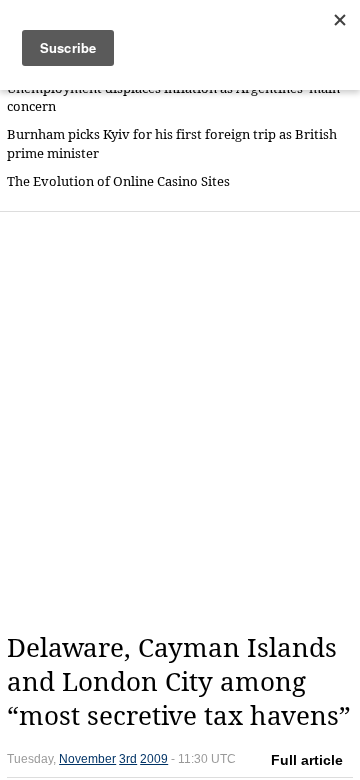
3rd (128, 759)
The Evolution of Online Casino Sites (118, 181)
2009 (154, 759)
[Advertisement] (180, 422)
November (87, 759)
